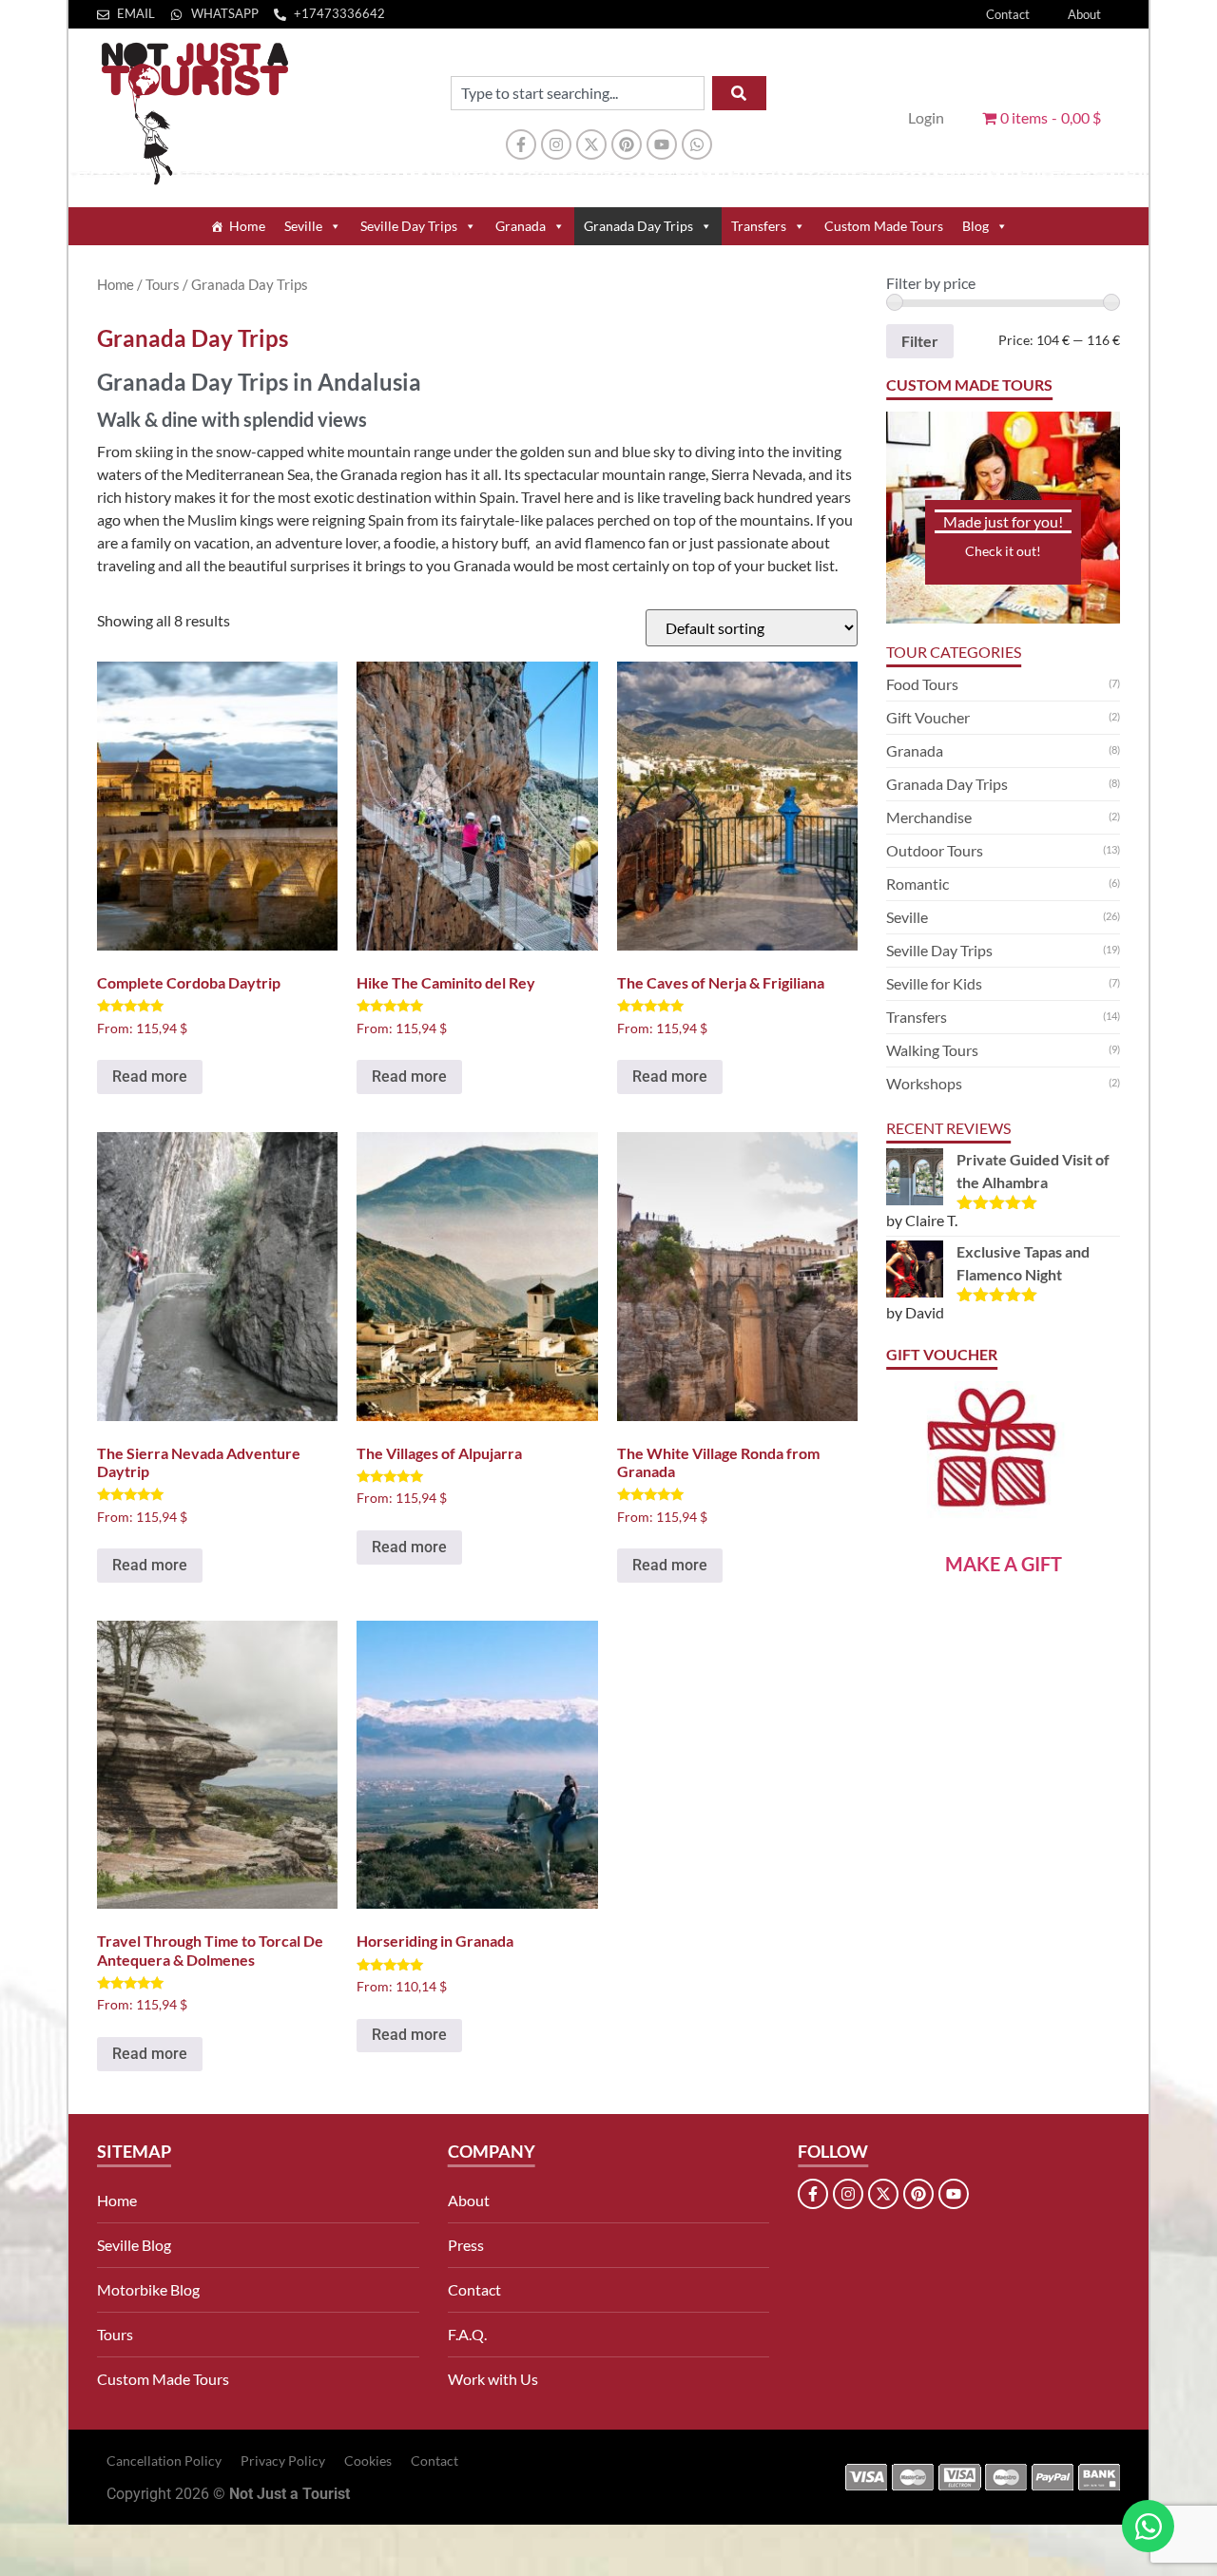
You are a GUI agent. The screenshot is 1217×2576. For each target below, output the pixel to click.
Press (466, 2245)
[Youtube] (662, 144)
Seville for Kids (934, 983)
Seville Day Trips (409, 226)
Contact (1008, 14)
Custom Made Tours (884, 226)
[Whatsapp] (697, 144)
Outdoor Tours (935, 850)
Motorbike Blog (148, 2289)
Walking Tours (932, 1050)
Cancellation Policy (164, 2461)
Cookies (368, 2461)
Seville (303, 226)
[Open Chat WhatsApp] (1148, 2526)
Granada (521, 226)
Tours (163, 284)
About (1084, 14)
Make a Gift (1004, 1564)
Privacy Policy (283, 2461)
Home (247, 226)
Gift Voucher (928, 717)
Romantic (918, 884)
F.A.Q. (467, 2334)
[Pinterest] (627, 144)
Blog (976, 226)
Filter (920, 341)
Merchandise (929, 817)
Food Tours (922, 684)
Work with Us (493, 2379)
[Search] (739, 93)
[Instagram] (556, 144)
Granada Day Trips (638, 226)
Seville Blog (134, 2245)
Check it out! (1003, 551)
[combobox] (578, 93)
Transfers (759, 226)
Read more (150, 1077)
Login (926, 117)
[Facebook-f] (521, 144)
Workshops (924, 1083)
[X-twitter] (591, 144)
